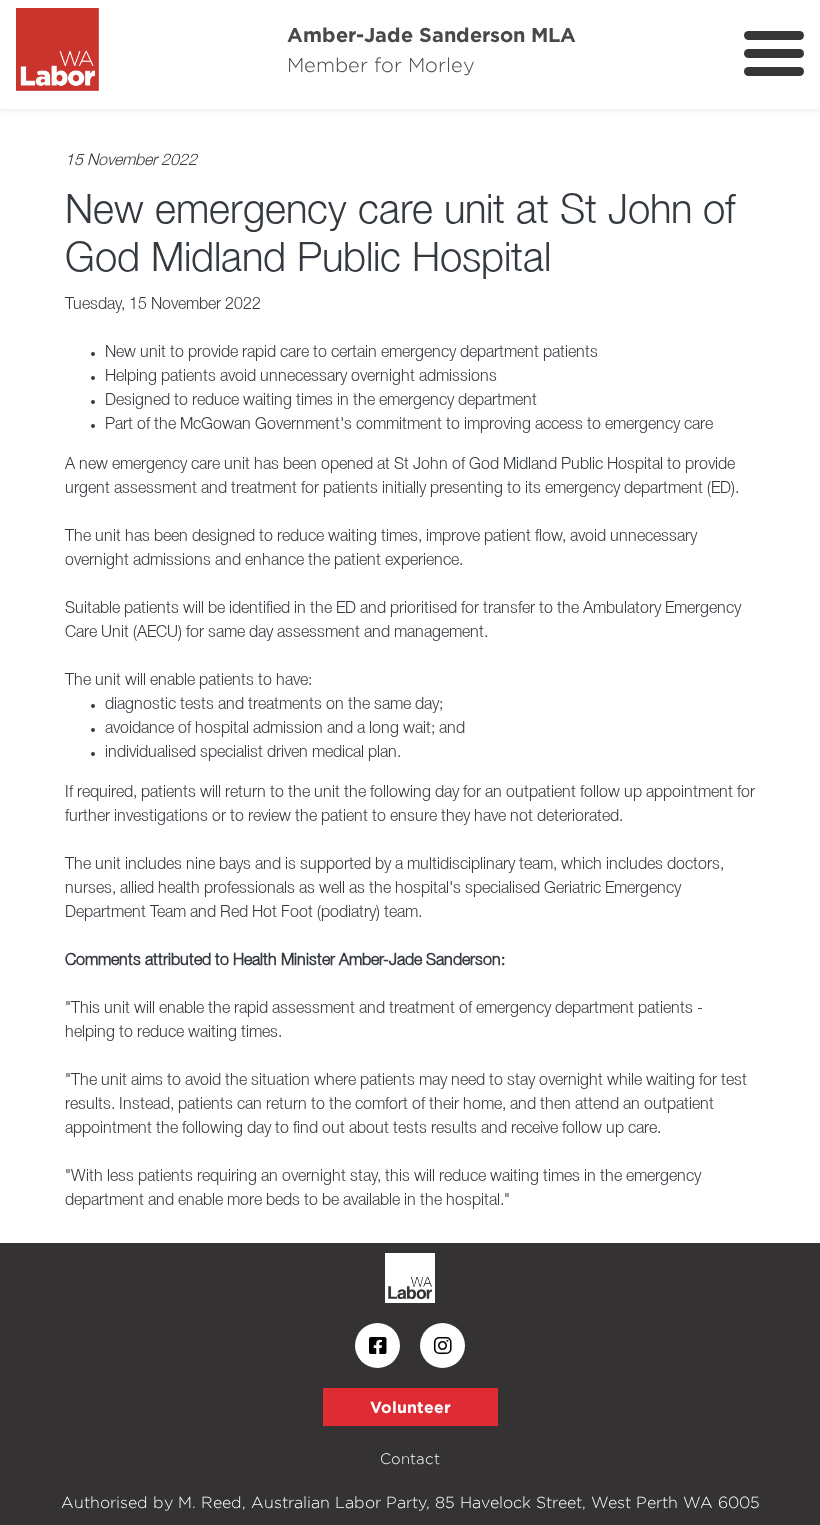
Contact (410, 1458)
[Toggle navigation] (774, 53)
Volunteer (410, 1407)
